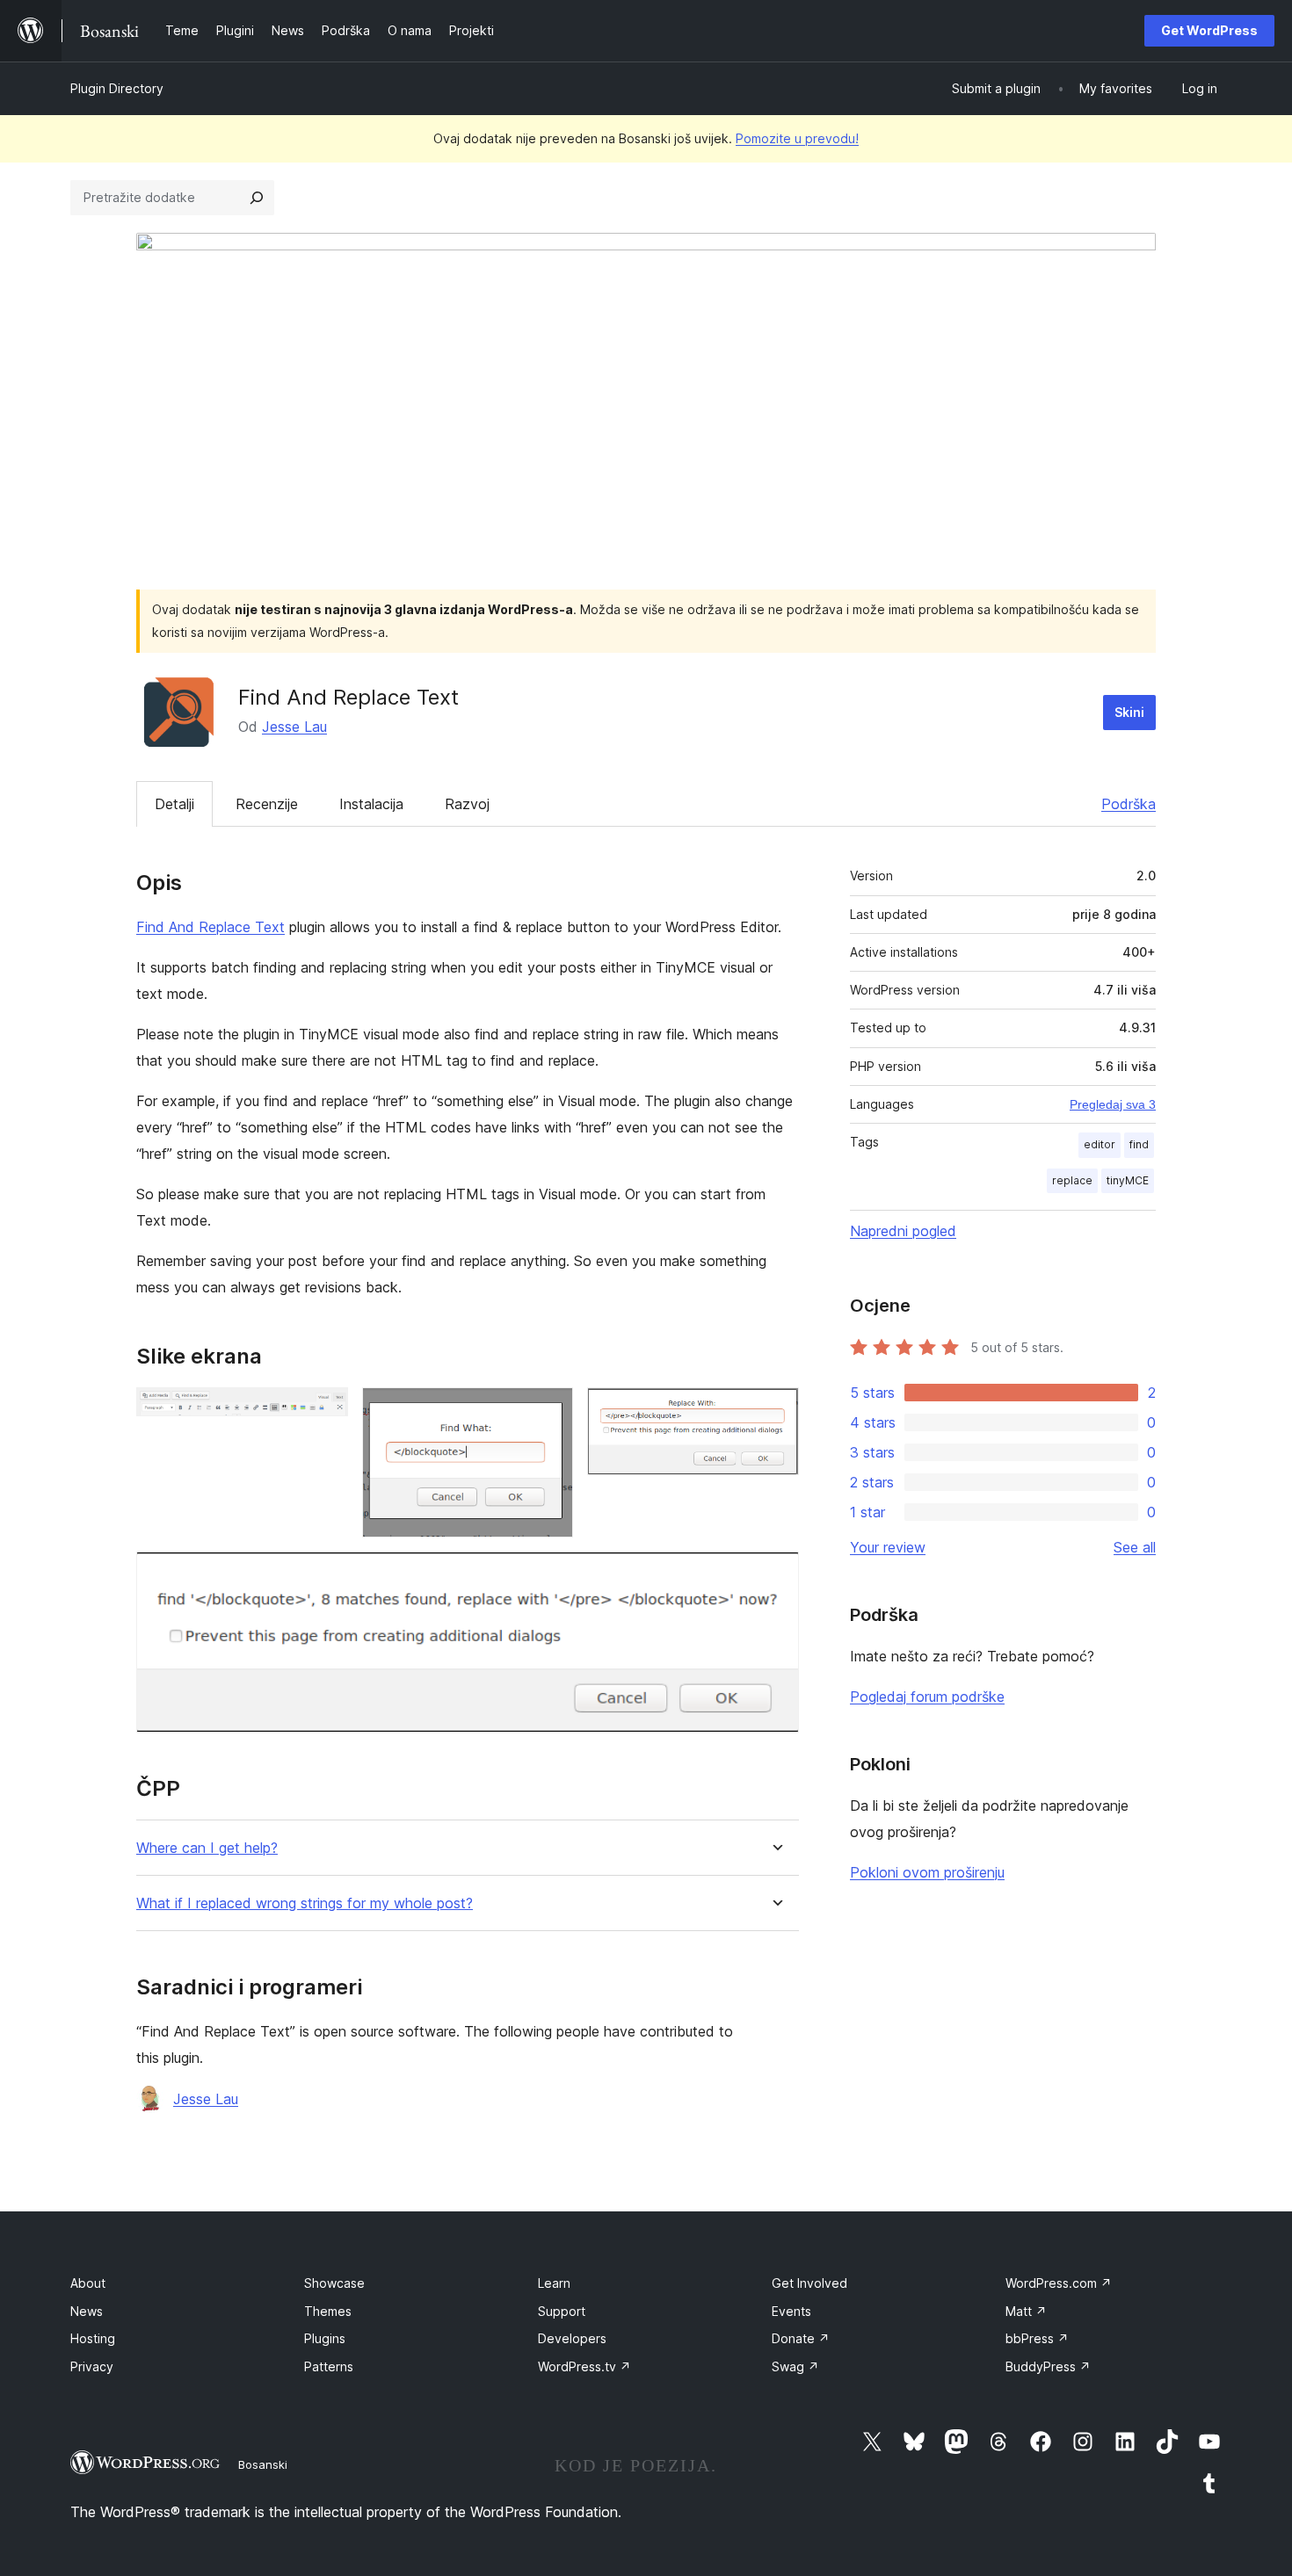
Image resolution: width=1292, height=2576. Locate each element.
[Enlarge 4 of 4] (775, 1575)
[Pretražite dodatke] (257, 198)
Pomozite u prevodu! (797, 138)
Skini (1129, 712)
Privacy (92, 2366)
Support (562, 2311)
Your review (888, 1547)
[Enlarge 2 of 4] (549, 1411)
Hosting (93, 2338)
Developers (572, 2338)
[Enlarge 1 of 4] (324, 1411)
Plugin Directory (117, 88)
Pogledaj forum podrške (927, 1697)
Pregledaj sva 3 (1113, 1104)
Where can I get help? (207, 1848)
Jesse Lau (294, 727)
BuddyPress (1048, 2366)
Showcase (334, 2283)
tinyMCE (1128, 1180)
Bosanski (263, 2464)
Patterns (329, 2366)
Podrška (1129, 804)
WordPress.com (1059, 2283)
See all (1135, 1547)
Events (791, 2311)
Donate (801, 2338)
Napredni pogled (903, 1231)
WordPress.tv (584, 2366)
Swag (795, 2366)
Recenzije (267, 804)
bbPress (1037, 2338)
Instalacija (371, 804)
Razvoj (467, 804)
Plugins (325, 2338)
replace (1072, 1180)
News (87, 2311)
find (1139, 1144)
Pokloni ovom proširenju (927, 1872)
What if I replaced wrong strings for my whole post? (305, 1903)
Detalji (174, 804)
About (88, 2283)
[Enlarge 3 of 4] (775, 1411)
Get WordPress (1209, 30)
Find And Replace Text (210, 927)
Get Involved (809, 2283)
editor (1100, 1144)
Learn (554, 2283)
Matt (1026, 2311)
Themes (328, 2311)
